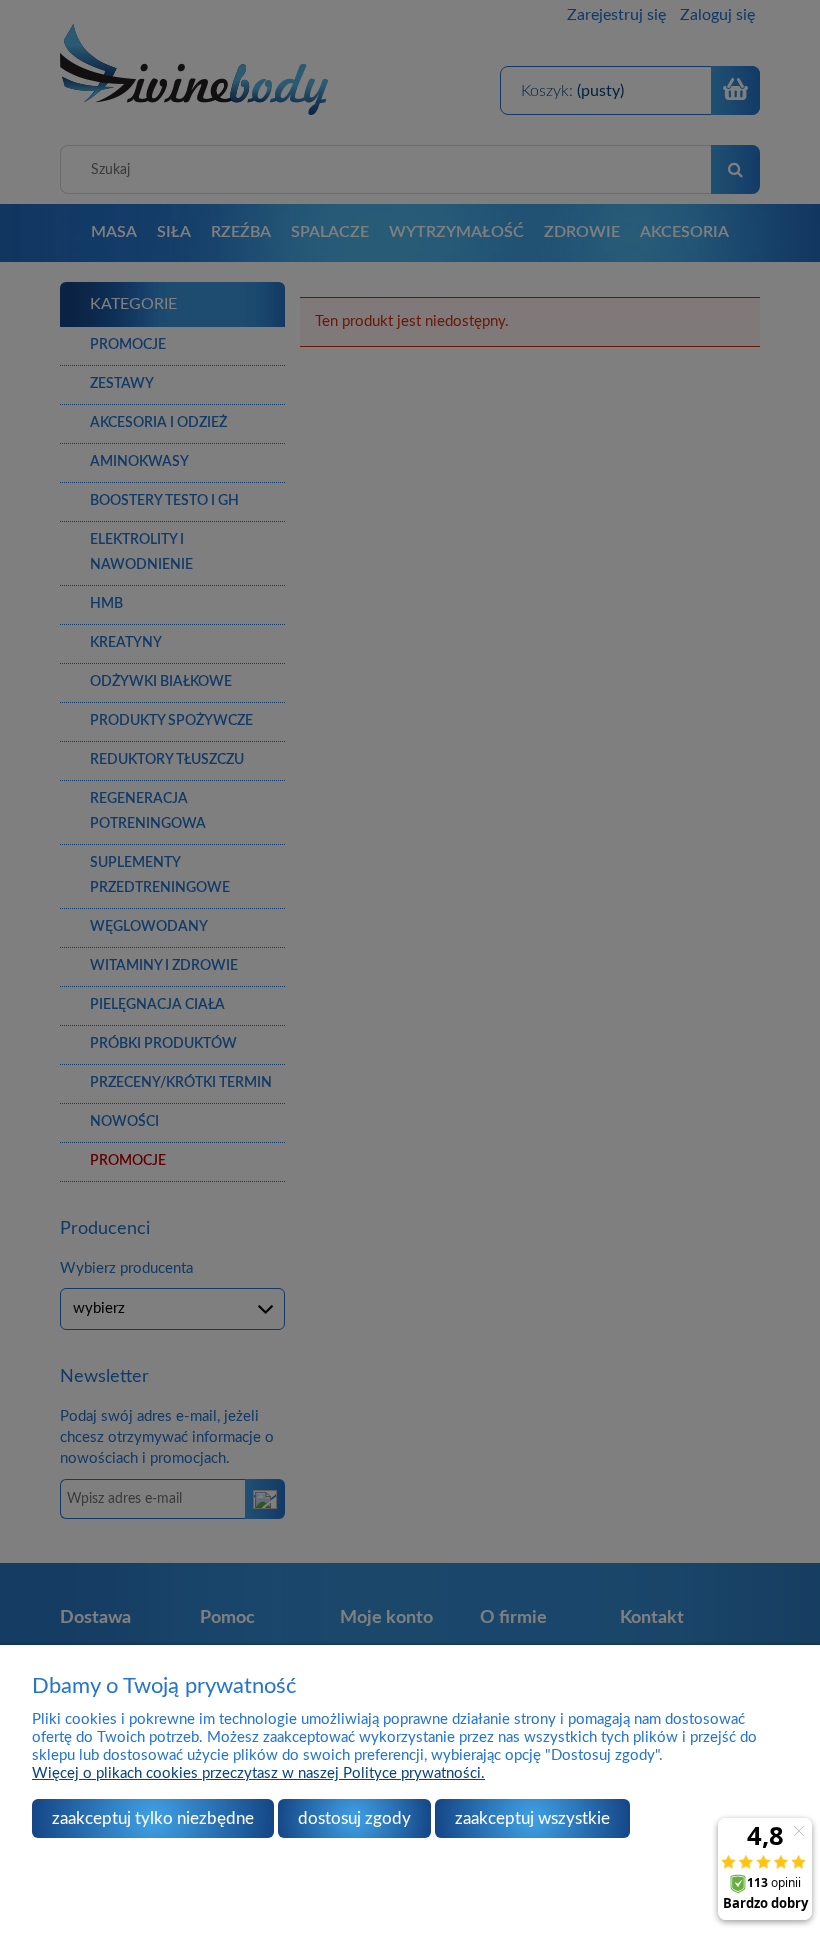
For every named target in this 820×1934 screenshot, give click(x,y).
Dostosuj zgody (354, 1818)
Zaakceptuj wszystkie (532, 1818)
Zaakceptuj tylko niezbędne (153, 1818)
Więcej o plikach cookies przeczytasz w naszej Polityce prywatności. (258, 1773)
